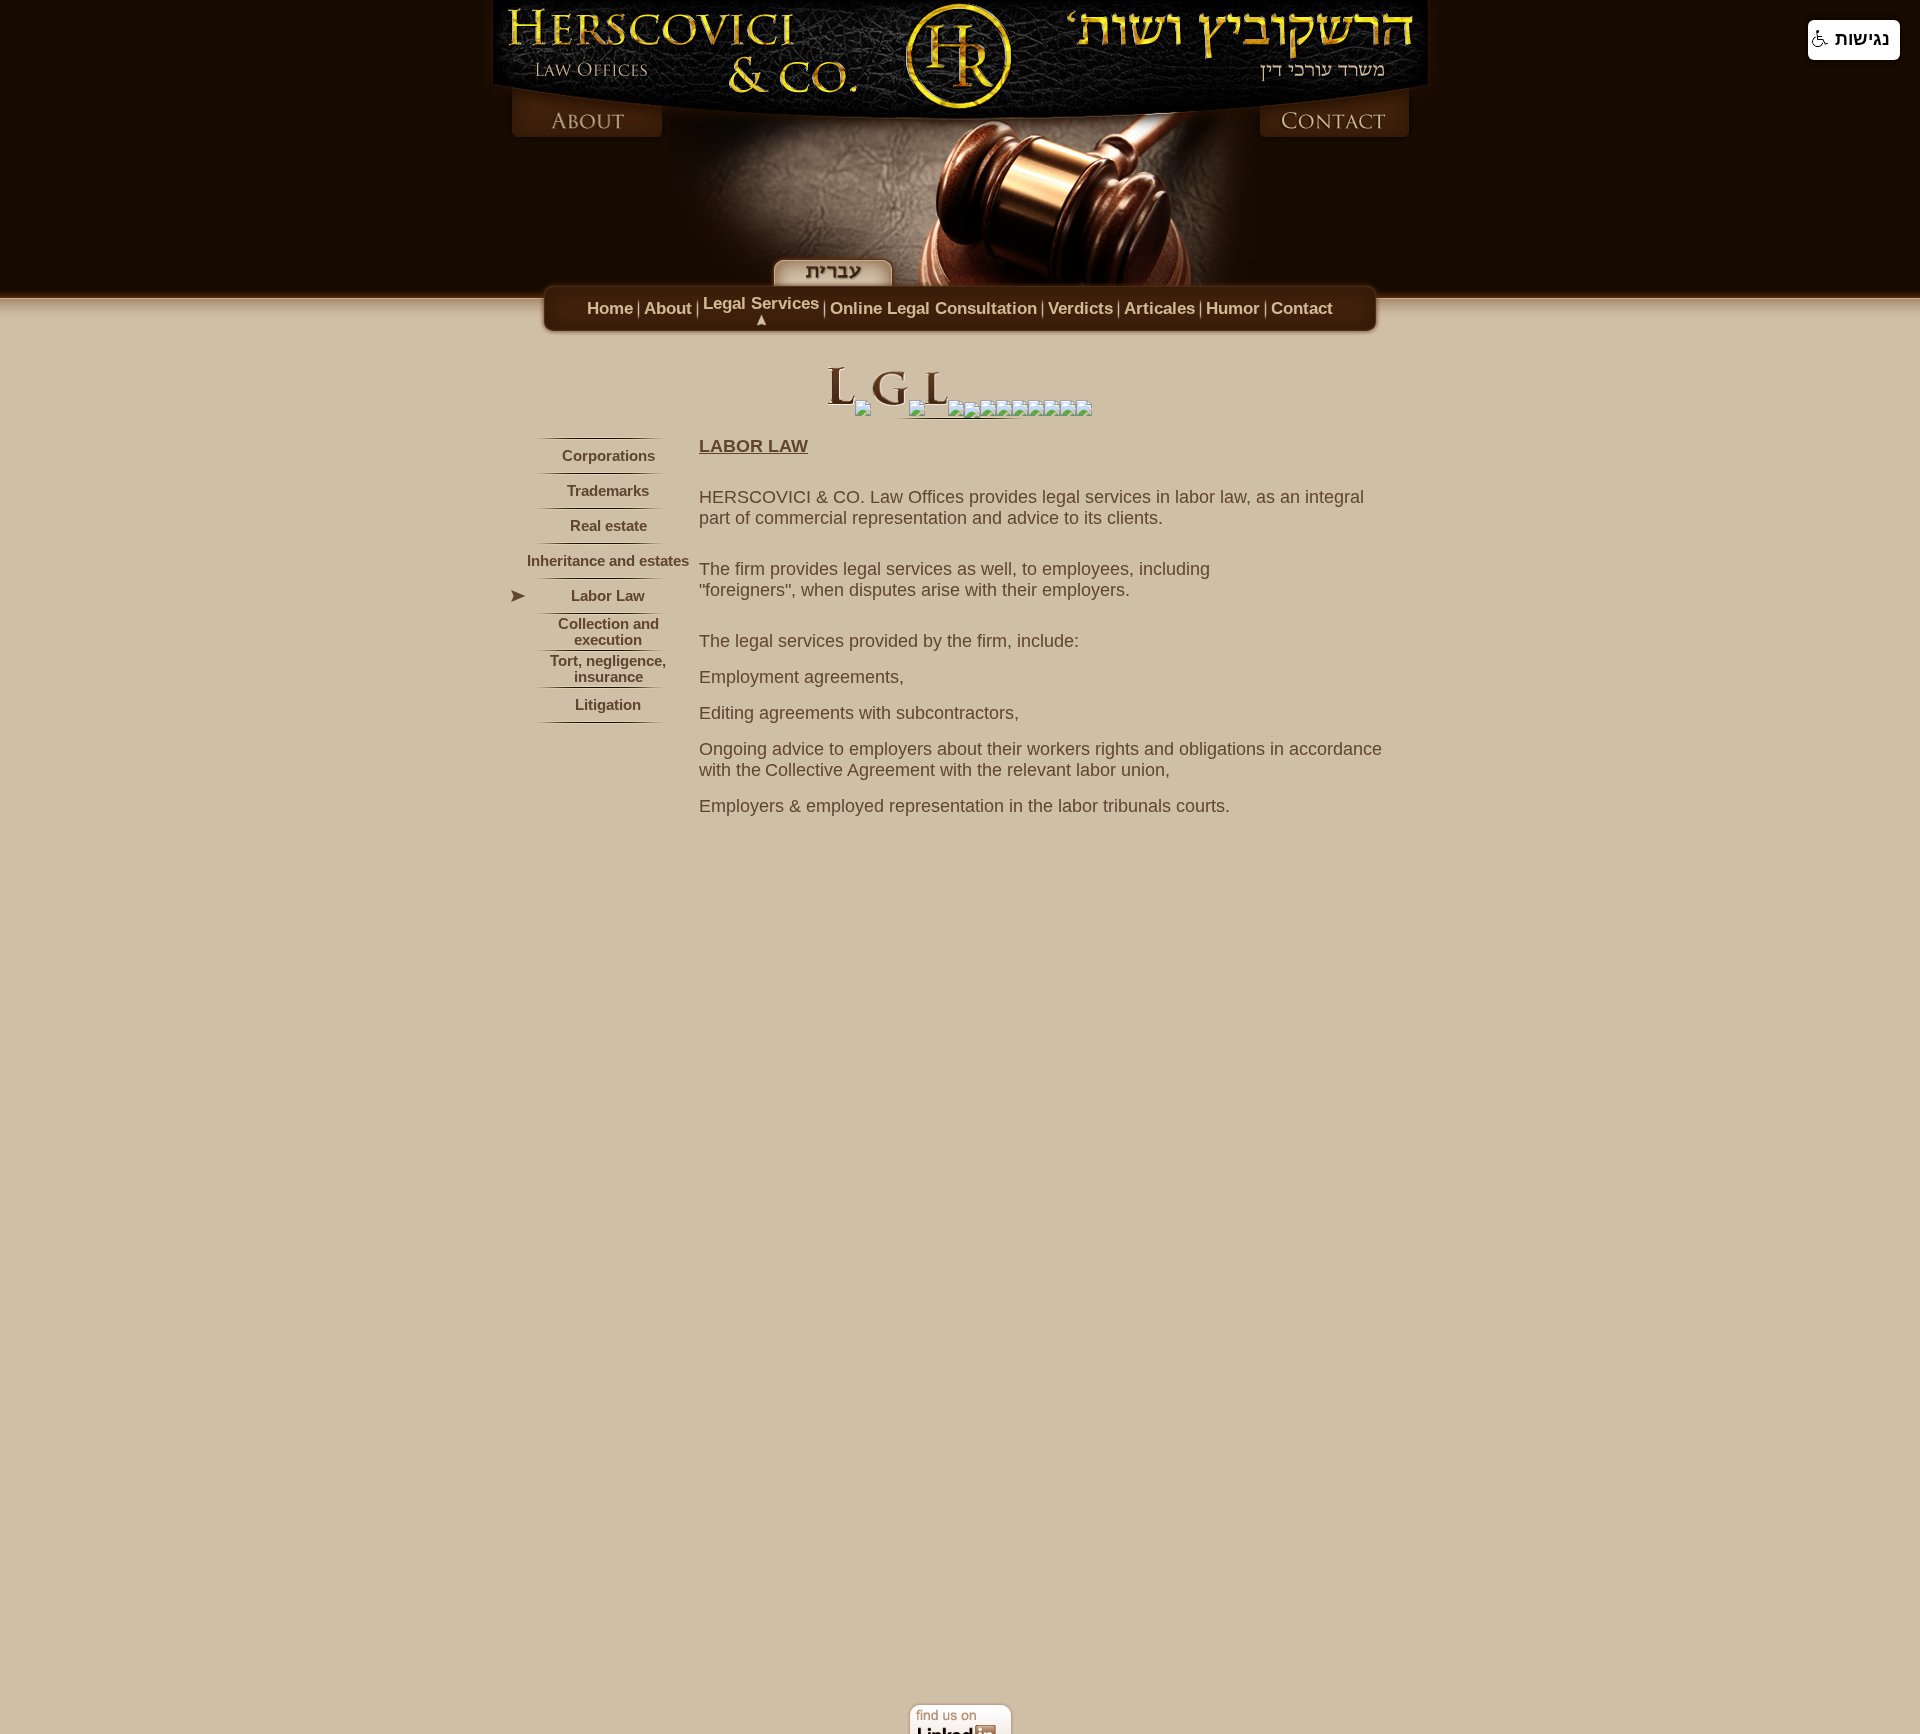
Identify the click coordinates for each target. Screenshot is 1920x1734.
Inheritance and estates (608, 561)
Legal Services (761, 303)
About (668, 308)
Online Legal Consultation (933, 308)
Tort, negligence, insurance (608, 669)
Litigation (608, 705)
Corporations (608, 456)
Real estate (608, 526)
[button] (1854, 40)
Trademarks (608, 491)
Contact (1302, 308)
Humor (1233, 308)
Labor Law (608, 596)
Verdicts (1080, 308)
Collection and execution (608, 632)
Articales (1159, 308)
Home (610, 308)
